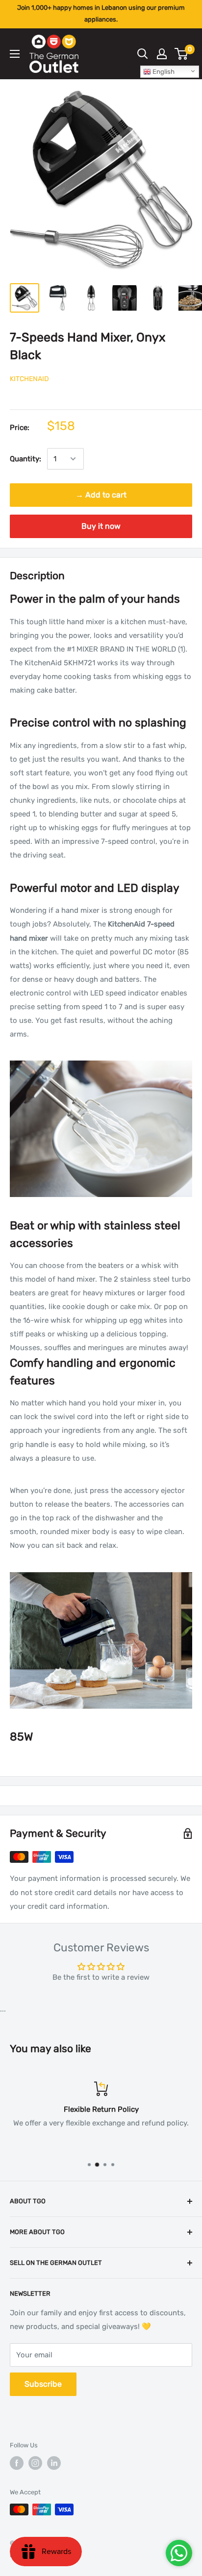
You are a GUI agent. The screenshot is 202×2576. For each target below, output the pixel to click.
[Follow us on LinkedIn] (54, 2463)
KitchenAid (29, 379)
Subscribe (43, 2384)
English (163, 72)
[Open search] (143, 54)
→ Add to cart (101, 495)
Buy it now (101, 526)
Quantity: (25, 459)
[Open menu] (15, 54)
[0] (182, 54)
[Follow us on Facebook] (17, 2463)
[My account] (162, 54)
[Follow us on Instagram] (35, 2463)
